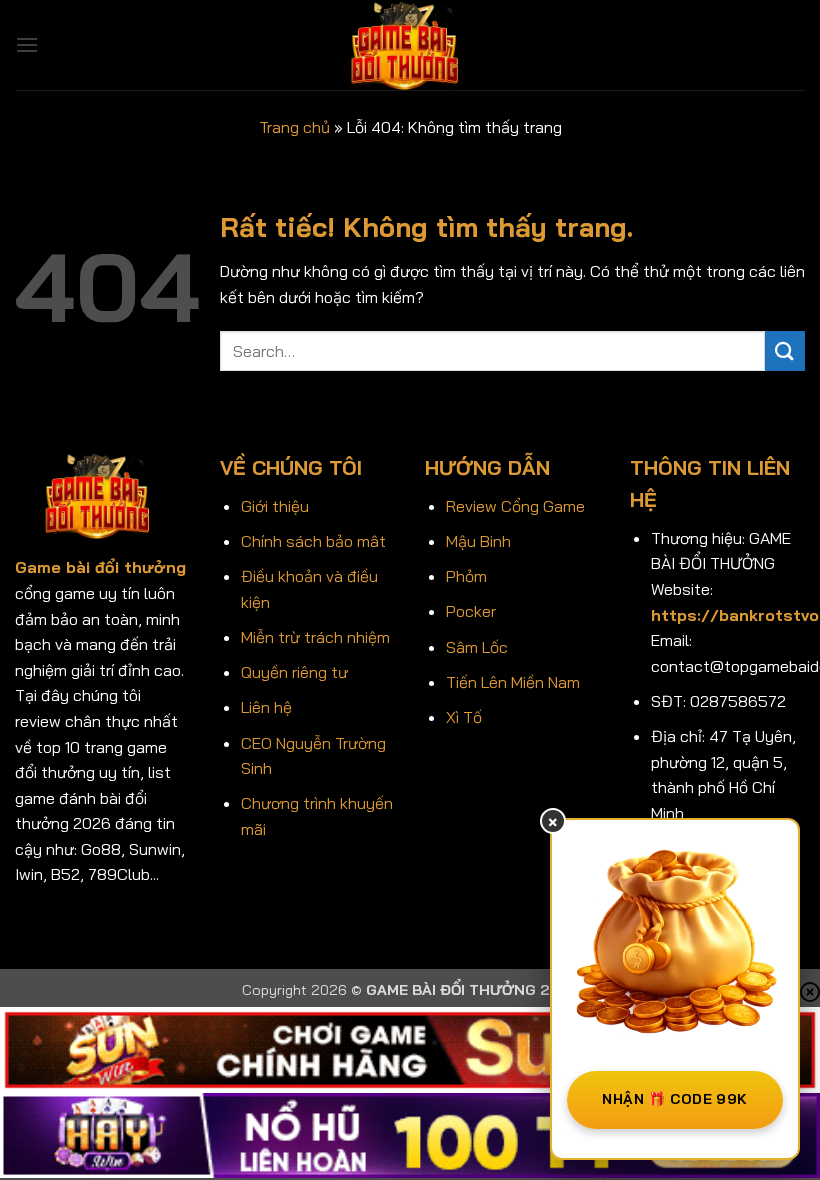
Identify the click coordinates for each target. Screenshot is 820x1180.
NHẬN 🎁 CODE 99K (674, 1099)
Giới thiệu (275, 506)
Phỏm (466, 576)
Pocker (471, 611)
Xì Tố (464, 717)
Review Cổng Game (515, 506)
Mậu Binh (478, 541)
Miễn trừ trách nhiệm (315, 637)
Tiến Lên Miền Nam (513, 682)
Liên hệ (266, 707)
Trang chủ (294, 127)
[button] (27, 44)
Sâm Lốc (477, 647)
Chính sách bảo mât (313, 541)
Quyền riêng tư (294, 672)
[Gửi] (785, 350)
